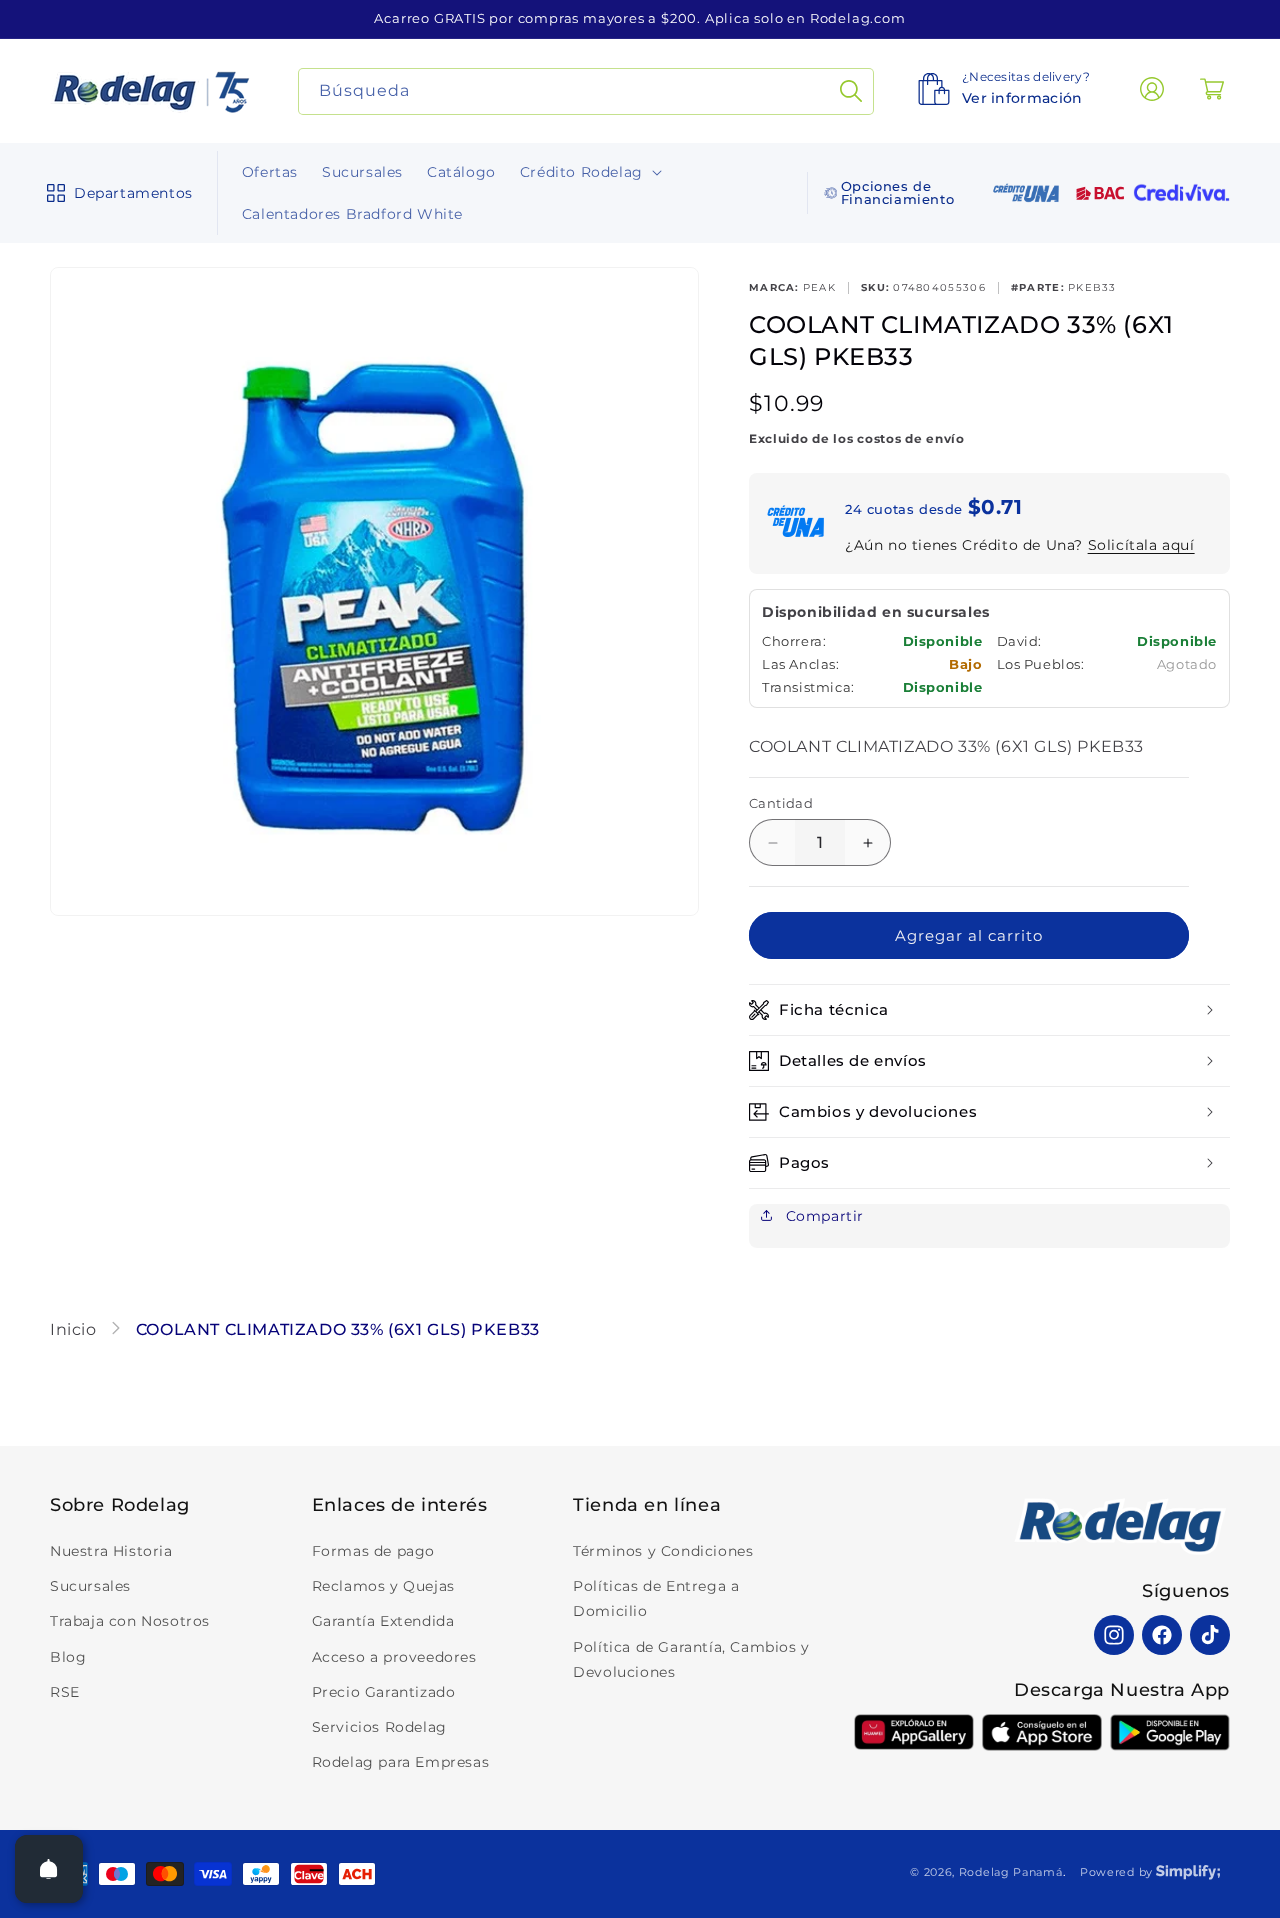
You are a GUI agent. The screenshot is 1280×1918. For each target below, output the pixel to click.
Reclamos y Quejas (383, 1586)
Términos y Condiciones (663, 1551)
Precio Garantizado (384, 1692)
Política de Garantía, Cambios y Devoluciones (691, 1659)
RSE (65, 1692)
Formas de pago (373, 1551)
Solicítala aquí (1141, 545)
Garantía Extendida (383, 1621)
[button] (115, 193)
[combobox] (586, 91)
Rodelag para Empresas (401, 1762)
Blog (68, 1657)
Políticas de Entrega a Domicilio (656, 1598)
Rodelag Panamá (1011, 1872)
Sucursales (90, 1586)
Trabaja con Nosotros (130, 1621)
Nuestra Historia (111, 1551)
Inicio (75, 1329)
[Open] (49, 1869)
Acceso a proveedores (394, 1657)
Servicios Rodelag (379, 1727)
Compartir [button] (822, 1216)
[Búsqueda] (851, 91)
